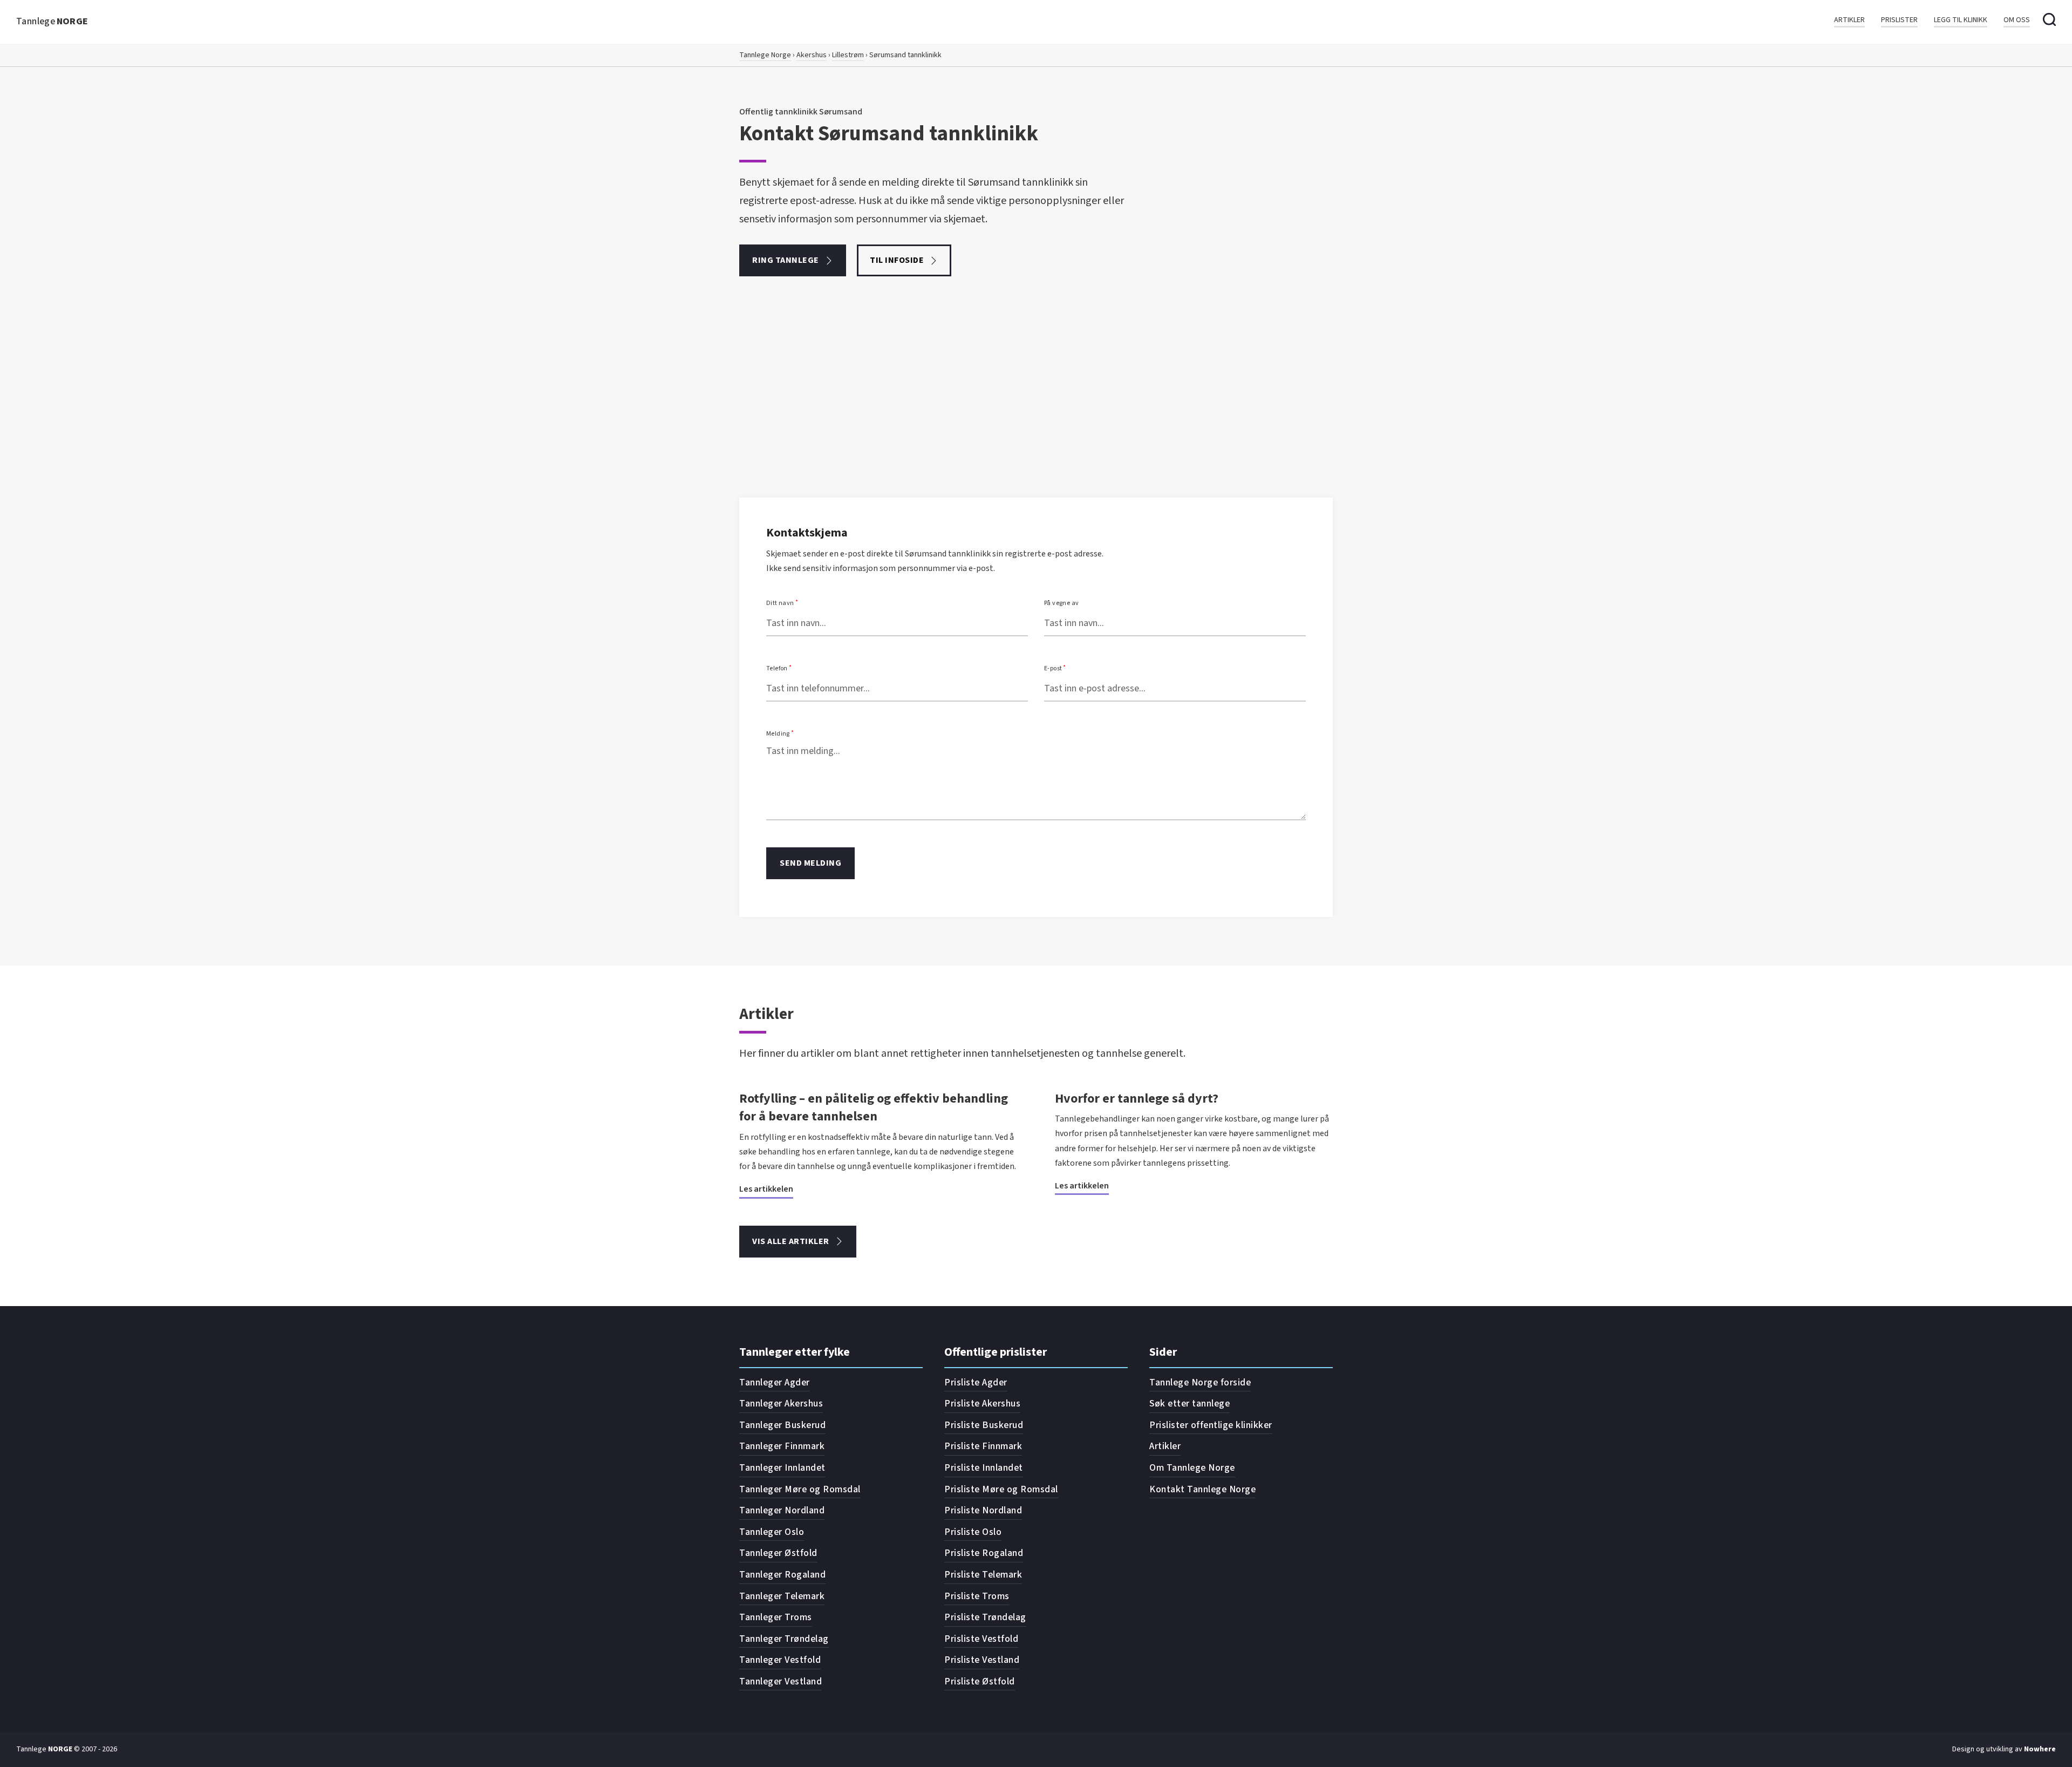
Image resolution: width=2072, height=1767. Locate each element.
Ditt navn (780, 603)
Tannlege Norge (765, 55)
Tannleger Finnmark (782, 1446)
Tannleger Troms (776, 1617)
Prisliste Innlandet (984, 1468)
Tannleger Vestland (781, 1681)
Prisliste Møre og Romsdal (1001, 1489)
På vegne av (1061, 603)
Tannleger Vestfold (780, 1660)
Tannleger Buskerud (782, 1425)
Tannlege (52, 21)
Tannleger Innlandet (782, 1468)
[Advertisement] (1036, 417)
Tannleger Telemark (782, 1596)
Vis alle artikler (791, 1241)
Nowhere (2040, 1749)
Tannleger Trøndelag (784, 1639)
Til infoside (897, 260)
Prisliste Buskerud (984, 1425)
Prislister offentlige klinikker (1211, 1425)
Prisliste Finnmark (983, 1446)
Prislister (1899, 20)
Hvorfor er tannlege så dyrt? (1137, 1099)
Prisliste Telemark (983, 1575)
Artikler (1849, 20)
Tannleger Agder (775, 1382)
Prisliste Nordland (983, 1510)
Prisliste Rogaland (984, 1553)
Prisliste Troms (977, 1596)
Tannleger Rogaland (782, 1575)
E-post (1053, 668)
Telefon (777, 668)
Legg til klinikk (1961, 20)
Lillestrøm (848, 55)
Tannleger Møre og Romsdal (800, 1489)
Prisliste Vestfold (981, 1639)
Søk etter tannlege (1190, 1404)
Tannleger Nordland (782, 1510)
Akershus (812, 55)
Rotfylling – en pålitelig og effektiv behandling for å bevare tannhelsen (874, 1108)
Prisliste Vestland (982, 1660)
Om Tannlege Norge (1192, 1468)
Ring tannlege (786, 260)
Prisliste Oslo (973, 1532)
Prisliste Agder (976, 1382)
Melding (778, 734)
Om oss (2017, 20)
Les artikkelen (766, 1189)
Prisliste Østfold (980, 1681)
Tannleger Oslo (772, 1532)
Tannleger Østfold (778, 1553)
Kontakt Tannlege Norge (1202, 1489)
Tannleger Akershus (781, 1404)
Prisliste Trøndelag (985, 1617)
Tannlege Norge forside (1200, 1382)
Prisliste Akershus (982, 1404)
